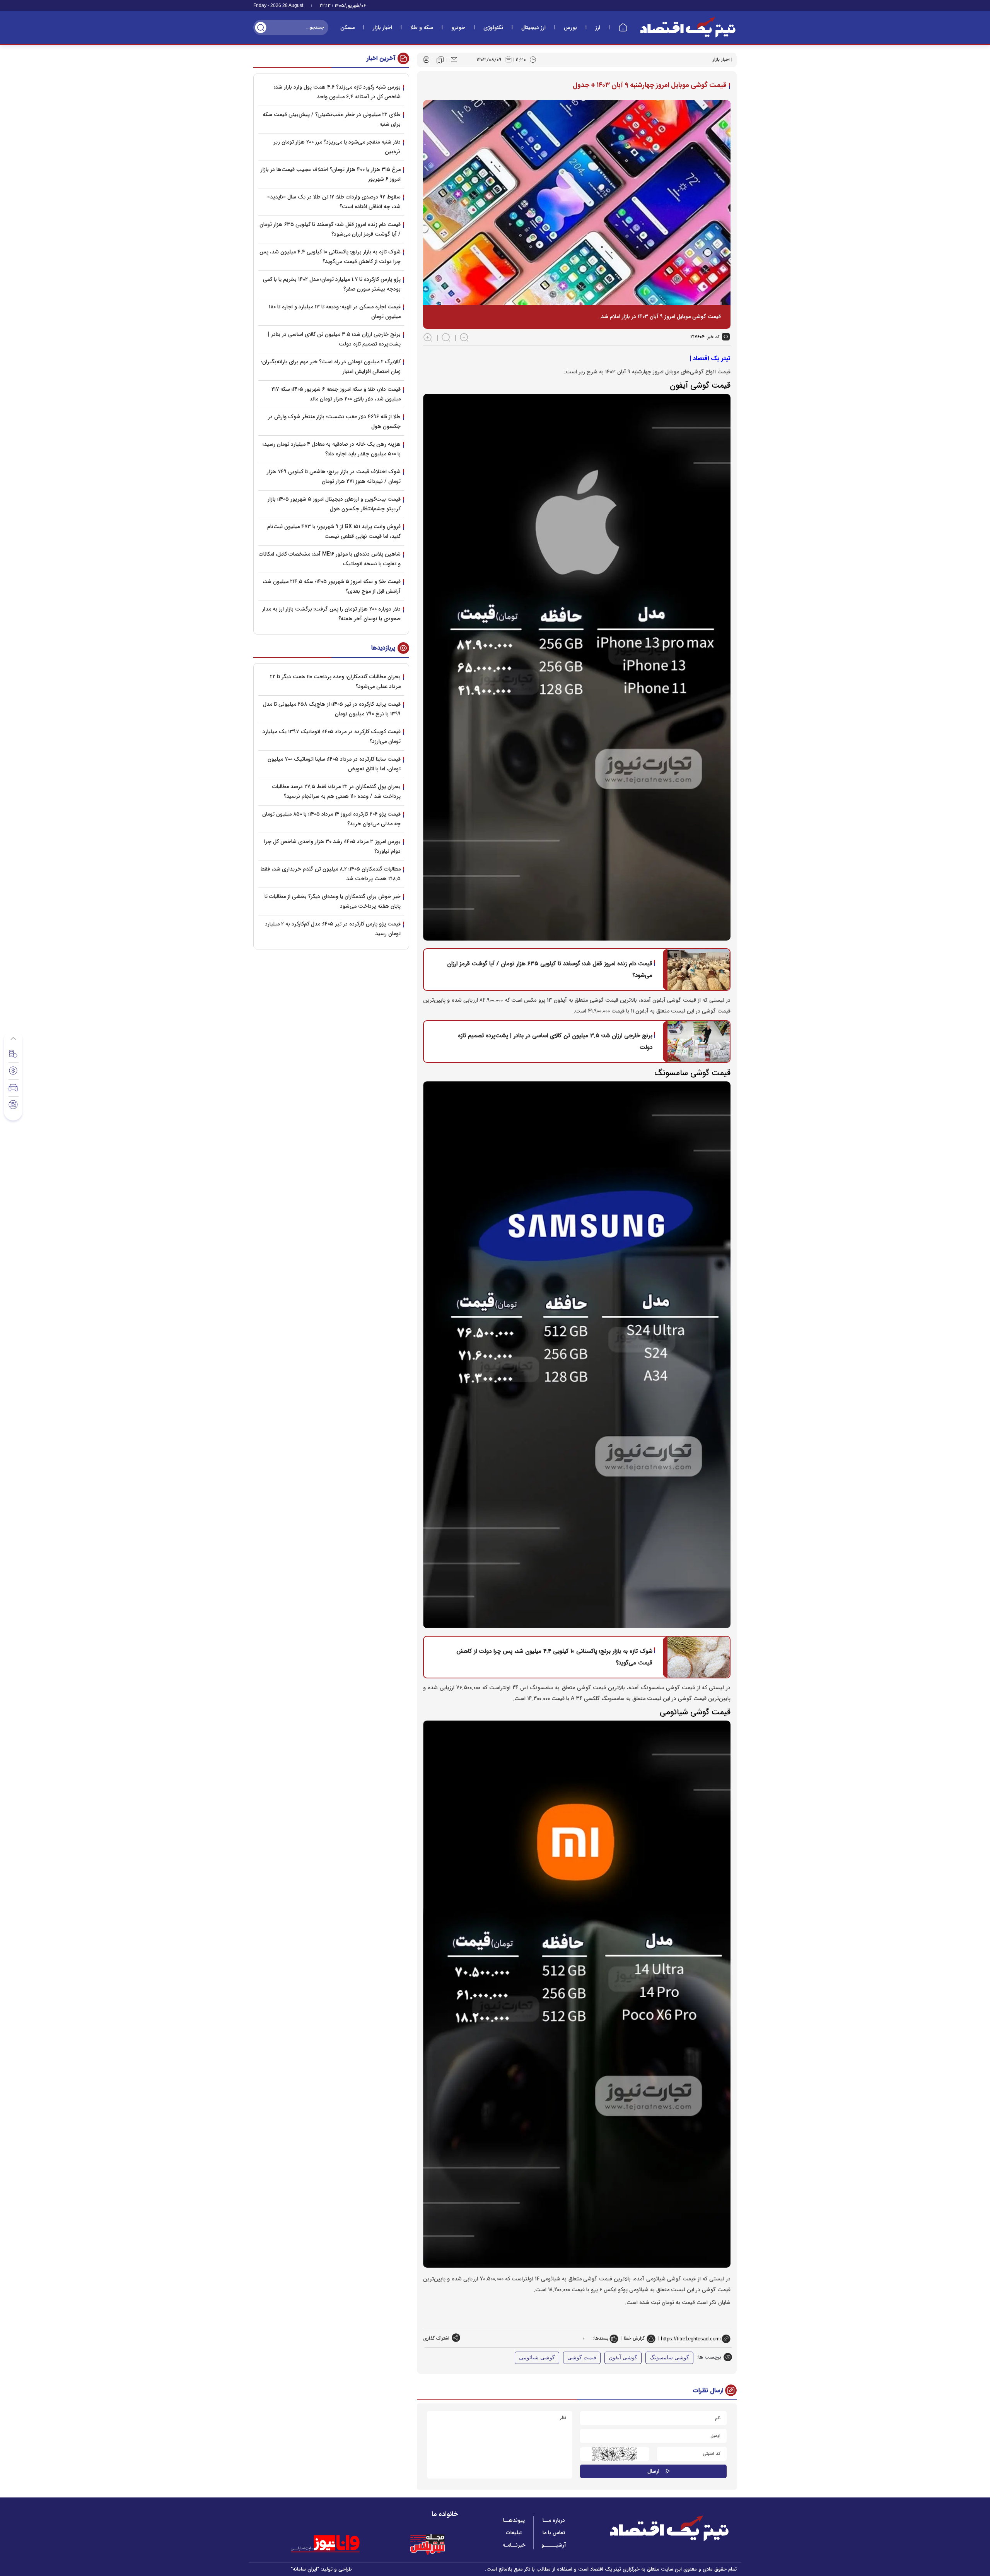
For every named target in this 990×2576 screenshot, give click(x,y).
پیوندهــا (514, 2520)
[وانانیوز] (335, 2544)
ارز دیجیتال (533, 27)
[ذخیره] (440, 60)
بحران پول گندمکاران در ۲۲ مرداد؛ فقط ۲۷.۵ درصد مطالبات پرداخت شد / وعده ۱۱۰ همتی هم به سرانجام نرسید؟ (336, 791)
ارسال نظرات (708, 2390)
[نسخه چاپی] (426, 60)
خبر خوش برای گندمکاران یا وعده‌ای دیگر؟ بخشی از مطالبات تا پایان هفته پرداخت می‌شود (333, 901)
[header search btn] (261, 27)
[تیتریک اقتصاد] (688, 27)
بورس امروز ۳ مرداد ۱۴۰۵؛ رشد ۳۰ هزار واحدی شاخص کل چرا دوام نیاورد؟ (332, 846)
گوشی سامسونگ (669, 2358)
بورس (570, 27)
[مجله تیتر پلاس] (427, 2544)
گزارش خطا (634, 2338)
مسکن (347, 27)
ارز (598, 27)
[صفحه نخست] (623, 27)
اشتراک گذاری (436, 2338)
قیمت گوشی (582, 2358)
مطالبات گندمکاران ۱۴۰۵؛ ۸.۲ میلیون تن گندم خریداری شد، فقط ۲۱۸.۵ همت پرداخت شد (330, 874)
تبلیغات (514, 2533)
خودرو (458, 27)
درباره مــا (554, 2520)
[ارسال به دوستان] (454, 60)
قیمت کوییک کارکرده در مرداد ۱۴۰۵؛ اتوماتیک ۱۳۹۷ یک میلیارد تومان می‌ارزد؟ (332, 736)
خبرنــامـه (514, 2545)
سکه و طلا (422, 27)
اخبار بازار (382, 27)
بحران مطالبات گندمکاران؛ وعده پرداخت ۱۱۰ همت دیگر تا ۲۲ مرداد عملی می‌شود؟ (335, 682)
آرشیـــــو (554, 2545)
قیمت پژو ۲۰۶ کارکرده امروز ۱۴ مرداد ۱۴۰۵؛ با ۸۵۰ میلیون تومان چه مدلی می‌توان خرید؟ (331, 819)
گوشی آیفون (623, 2358)
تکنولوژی (493, 27)
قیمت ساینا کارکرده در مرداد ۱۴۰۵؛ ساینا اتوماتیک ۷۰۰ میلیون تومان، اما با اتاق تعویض (334, 764)
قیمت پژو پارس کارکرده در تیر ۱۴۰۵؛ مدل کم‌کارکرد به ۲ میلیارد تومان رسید (333, 929)
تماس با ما (554, 2533)
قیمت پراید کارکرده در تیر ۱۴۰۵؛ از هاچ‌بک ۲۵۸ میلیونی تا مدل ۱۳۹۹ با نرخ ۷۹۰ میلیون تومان (332, 709)
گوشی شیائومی (537, 2358)
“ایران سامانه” (305, 2569)
